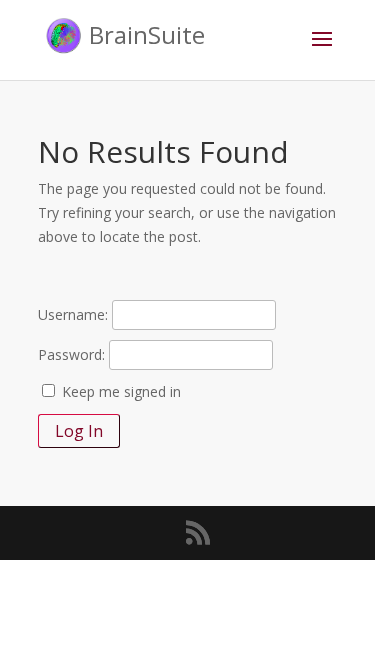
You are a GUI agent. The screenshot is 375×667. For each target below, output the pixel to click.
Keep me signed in (121, 391)
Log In (79, 431)
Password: (71, 354)
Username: (73, 314)
